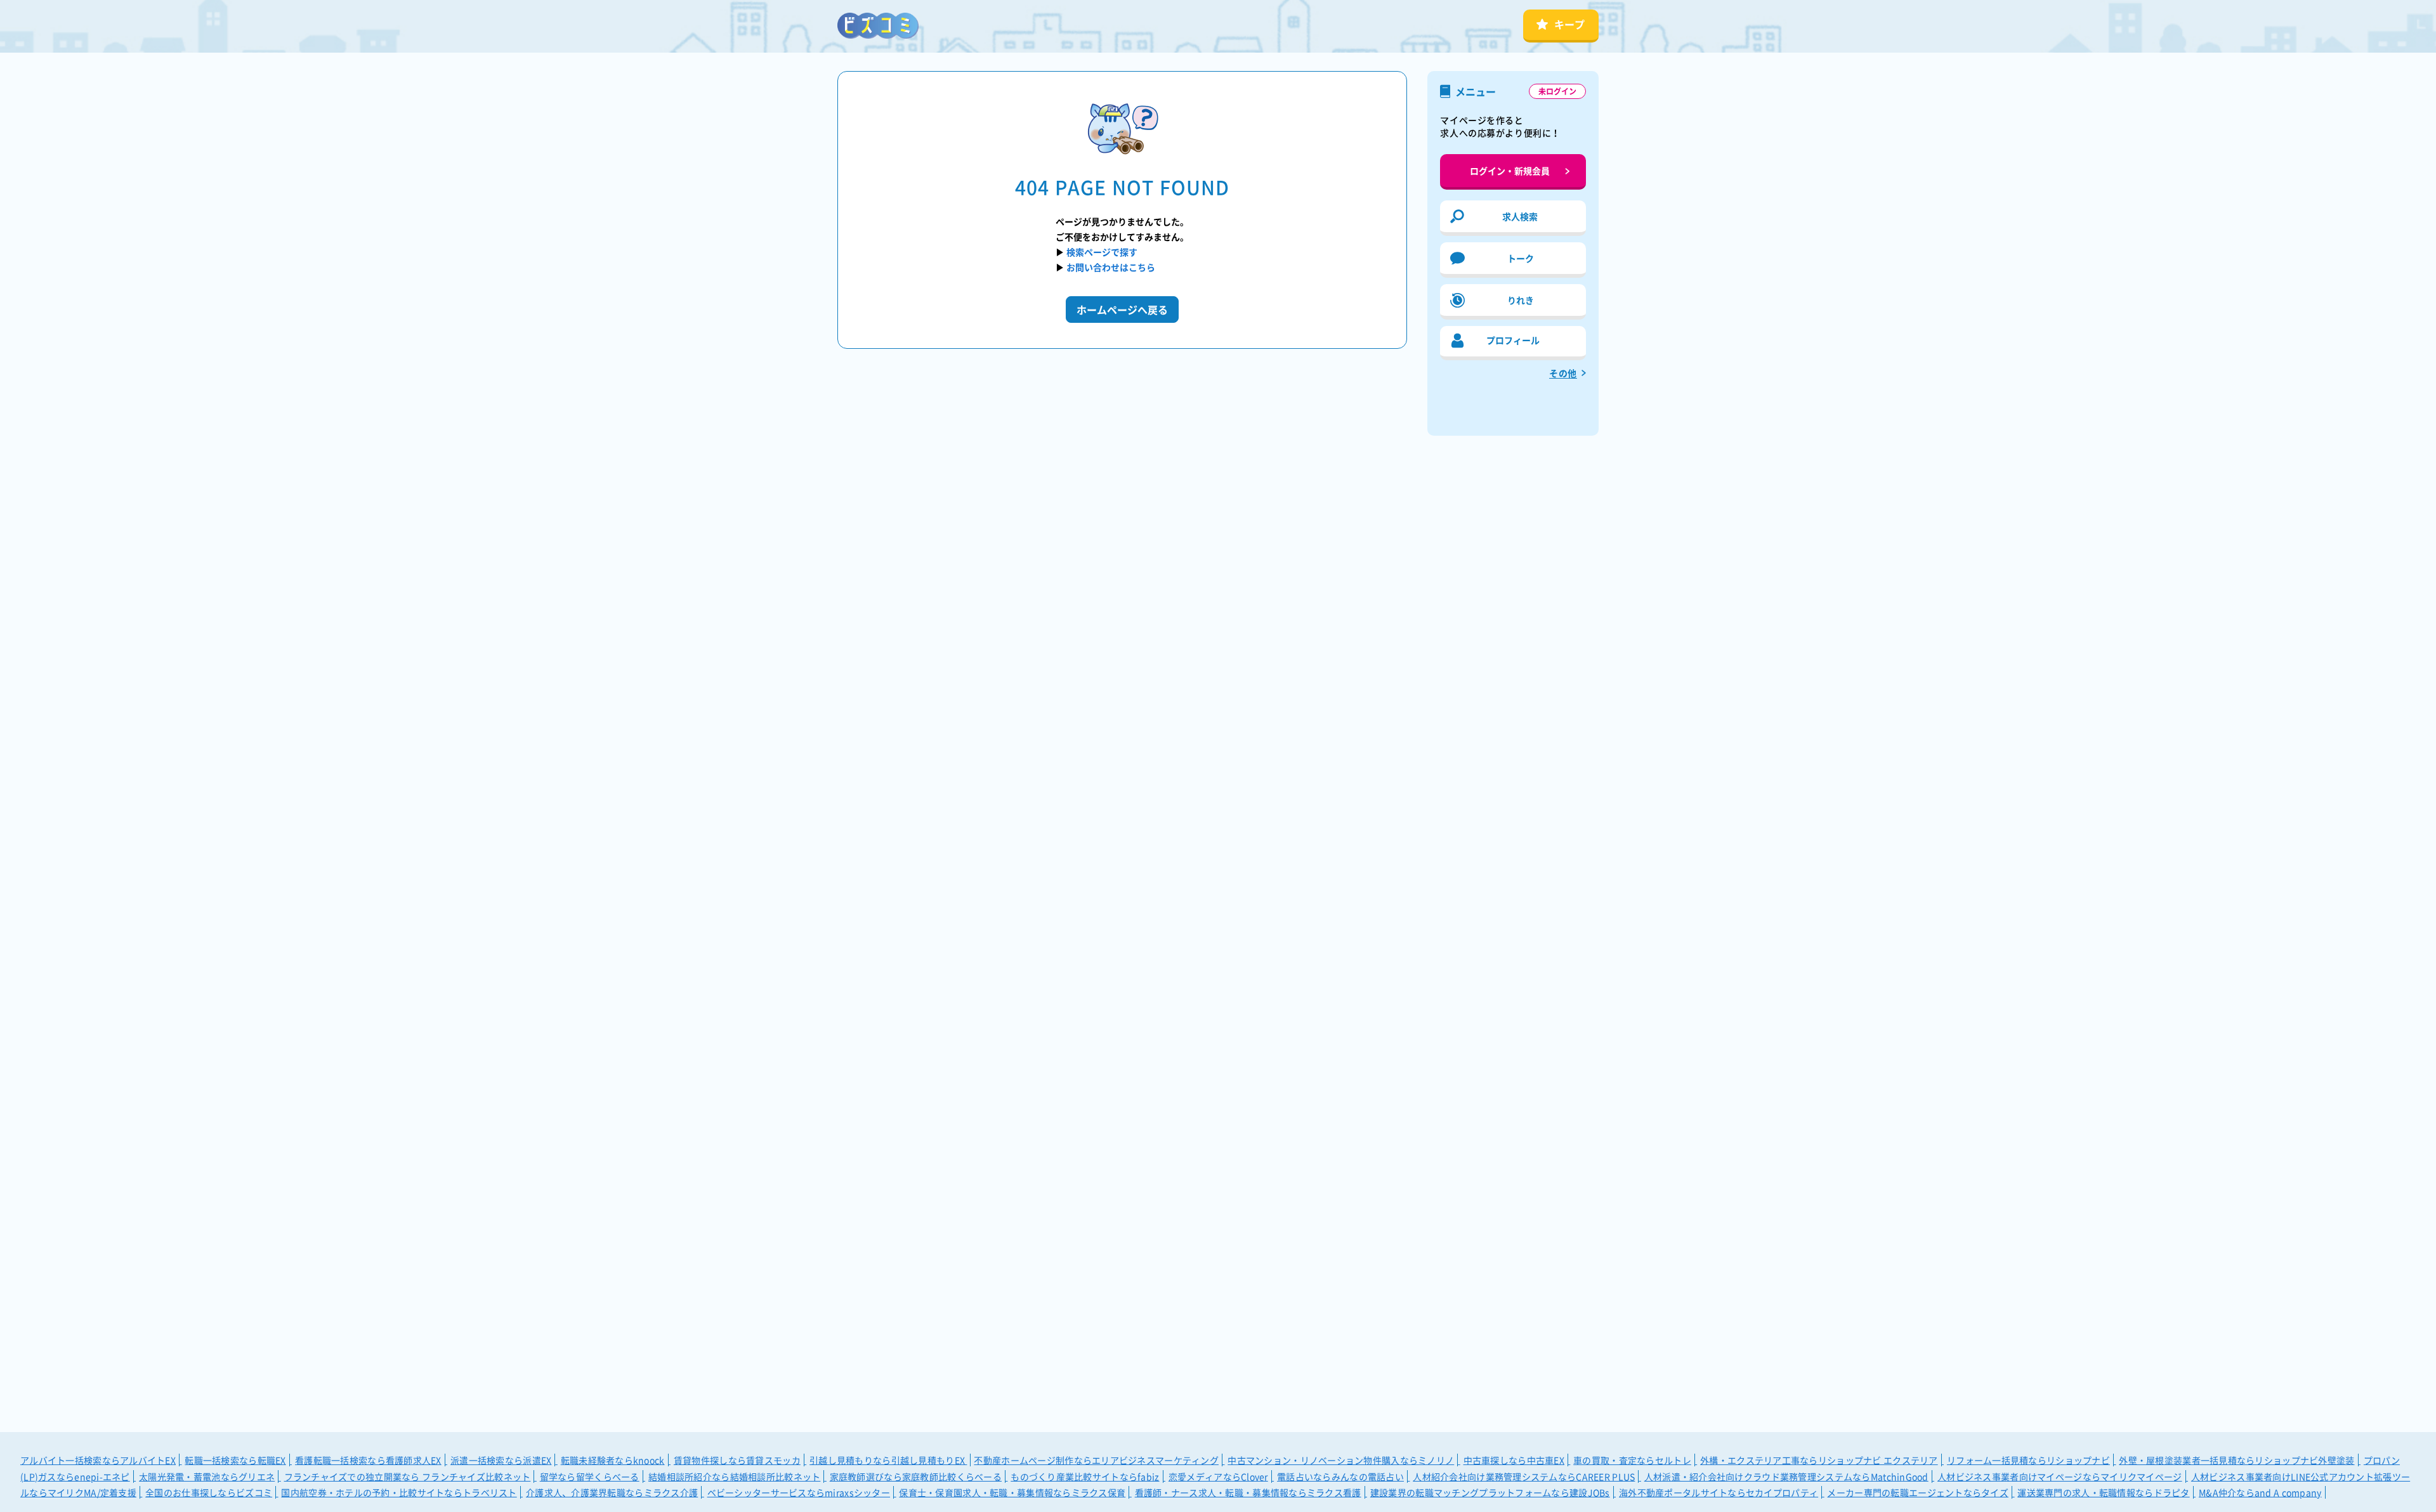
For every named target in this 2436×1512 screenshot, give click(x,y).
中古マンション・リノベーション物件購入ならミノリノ (1341, 1460)
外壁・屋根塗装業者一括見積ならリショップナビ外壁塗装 (2236, 1460)
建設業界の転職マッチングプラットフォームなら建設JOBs (1490, 1492)
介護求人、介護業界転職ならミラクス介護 (612, 1492)
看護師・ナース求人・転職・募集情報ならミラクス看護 (1248, 1492)
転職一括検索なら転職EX (235, 1460)
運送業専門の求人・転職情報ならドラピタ (2103, 1492)
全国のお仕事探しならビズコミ (209, 1492)
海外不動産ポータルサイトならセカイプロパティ (1719, 1492)
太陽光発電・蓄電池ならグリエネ (207, 1476)
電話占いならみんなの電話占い (1340, 1476)
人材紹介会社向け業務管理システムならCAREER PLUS (1524, 1476)
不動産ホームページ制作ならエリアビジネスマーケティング (1096, 1460)
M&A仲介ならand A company (2260, 1492)
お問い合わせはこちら (1111, 267)
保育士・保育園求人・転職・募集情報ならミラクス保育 (1012, 1492)
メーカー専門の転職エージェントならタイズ (1918, 1492)
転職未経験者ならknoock (613, 1460)
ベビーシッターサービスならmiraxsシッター (799, 1492)
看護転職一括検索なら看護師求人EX (368, 1460)
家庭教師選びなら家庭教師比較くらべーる (916, 1476)
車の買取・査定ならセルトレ (1632, 1460)
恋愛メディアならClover (1218, 1476)
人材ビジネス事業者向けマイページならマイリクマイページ (2060, 1476)
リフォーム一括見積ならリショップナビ (2028, 1460)
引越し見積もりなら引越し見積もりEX (888, 1460)
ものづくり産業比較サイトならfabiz (1085, 1476)
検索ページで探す (1102, 252)
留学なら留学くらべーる (590, 1476)
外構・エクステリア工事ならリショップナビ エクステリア (1819, 1460)
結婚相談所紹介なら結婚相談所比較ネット (734, 1476)
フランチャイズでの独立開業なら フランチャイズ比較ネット (408, 1476)
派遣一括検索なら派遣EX (501, 1460)
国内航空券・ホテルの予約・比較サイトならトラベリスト (399, 1492)
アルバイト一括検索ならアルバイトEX (98, 1460)
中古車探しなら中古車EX (1514, 1460)
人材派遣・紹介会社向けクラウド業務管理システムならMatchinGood (1786, 1476)
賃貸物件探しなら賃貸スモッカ (737, 1460)
